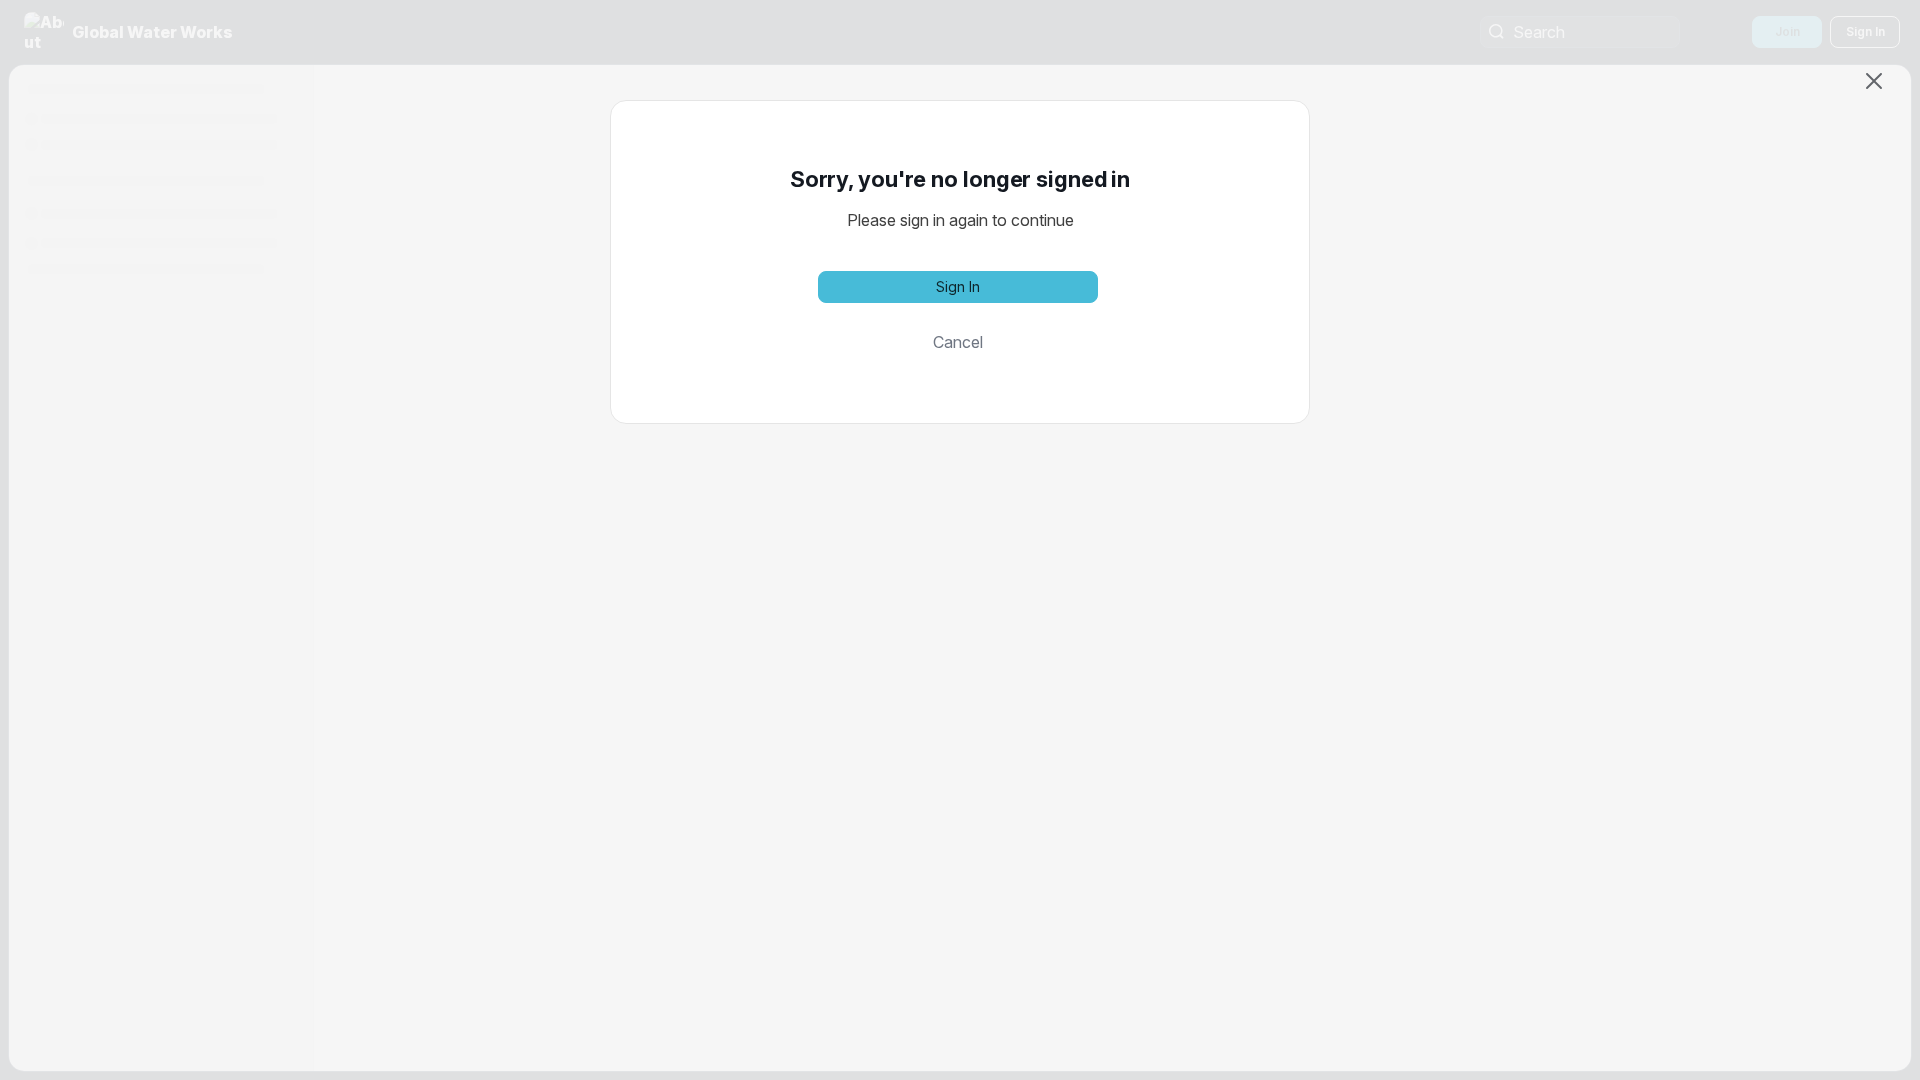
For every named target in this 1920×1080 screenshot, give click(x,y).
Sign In (958, 286)
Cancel (958, 342)
